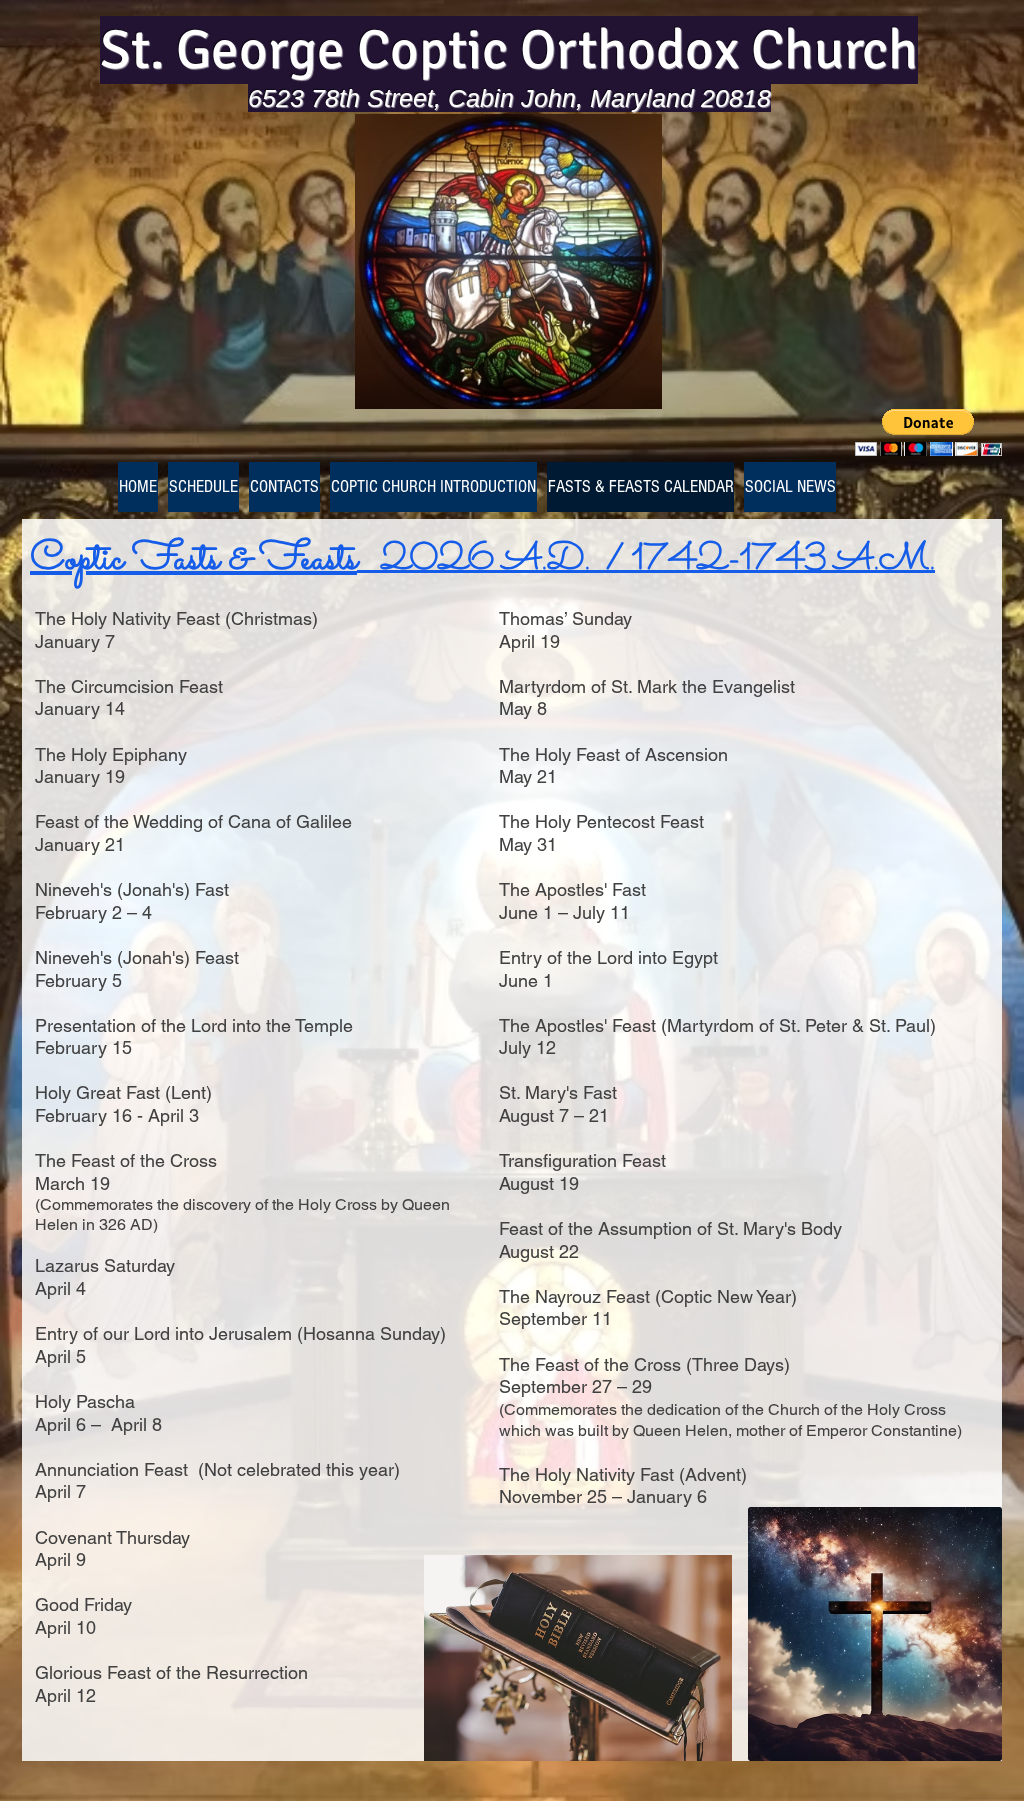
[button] (928, 432)
